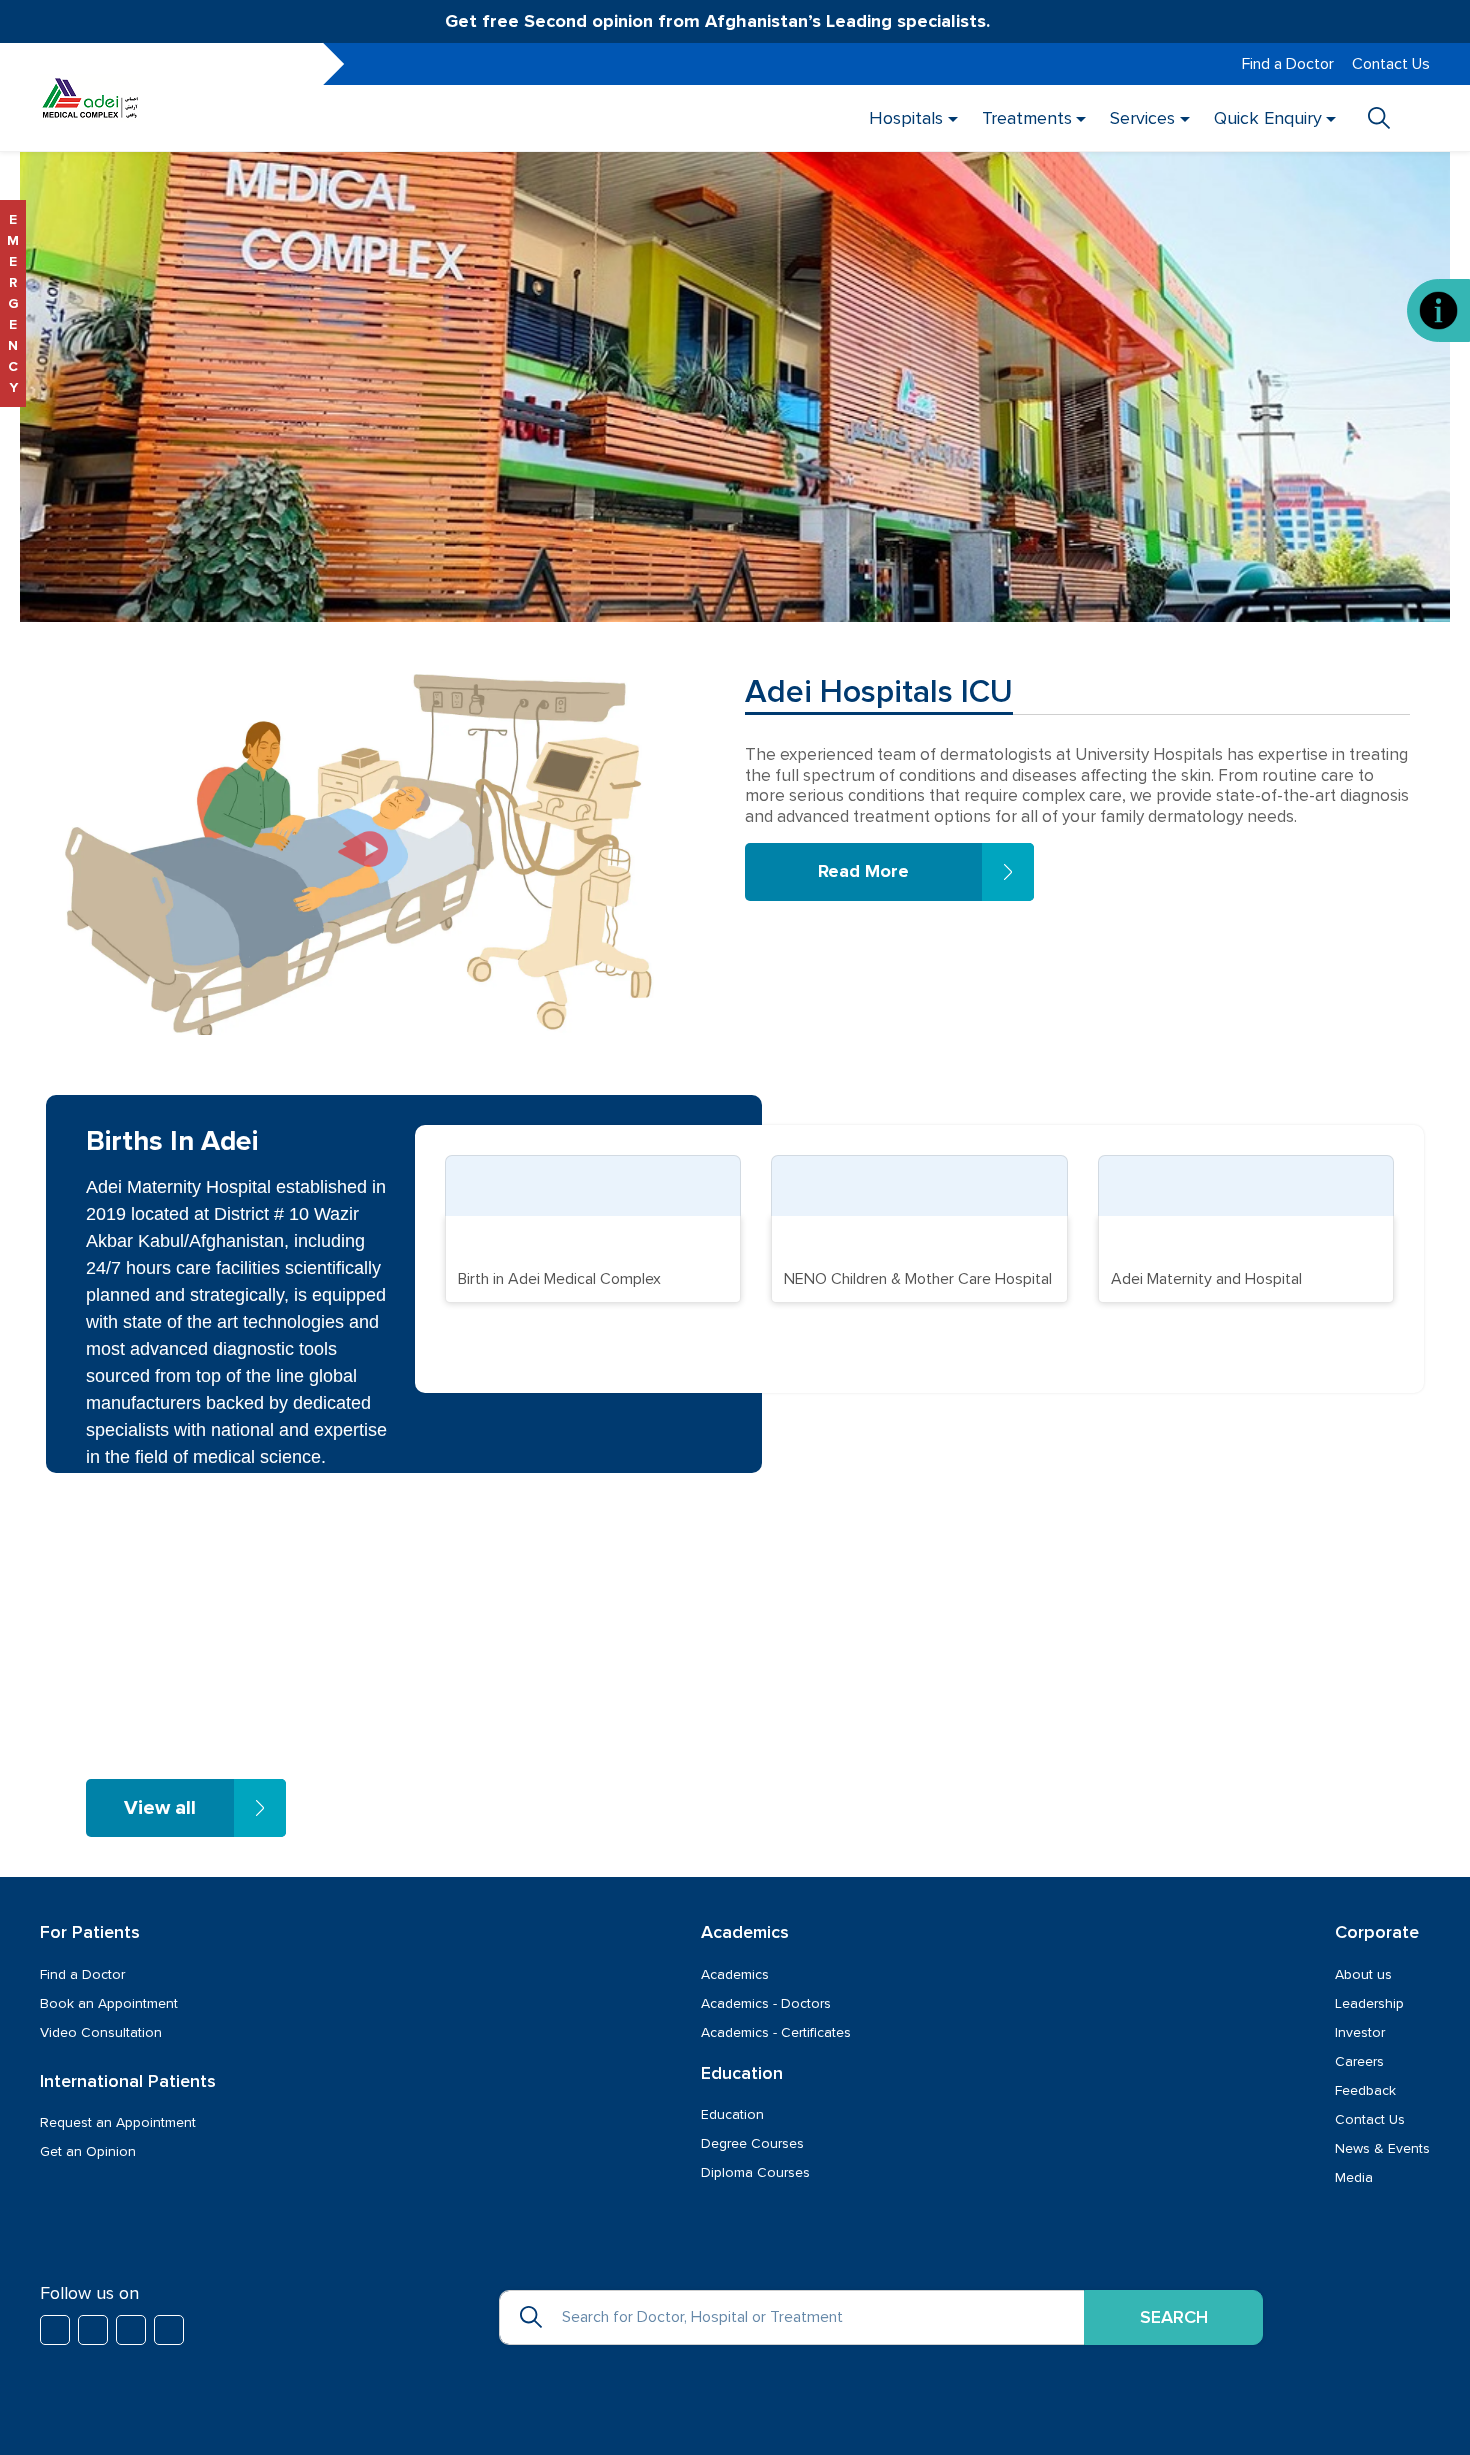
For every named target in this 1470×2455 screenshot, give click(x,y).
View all (160, 1808)
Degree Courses (752, 2143)
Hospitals (906, 118)
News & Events (1382, 2148)
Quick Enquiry (1267, 118)
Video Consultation (101, 2032)
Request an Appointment (118, 2122)
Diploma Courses (755, 2172)
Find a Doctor (1288, 64)
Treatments (1026, 118)
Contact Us (1391, 64)
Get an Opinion (88, 2151)
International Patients (128, 2081)
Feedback (1365, 2090)
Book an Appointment (109, 2003)
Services (1142, 118)
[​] (55, 2330)
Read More (863, 871)
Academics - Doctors (766, 2003)
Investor (1360, 2032)
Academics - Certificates (776, 2032)
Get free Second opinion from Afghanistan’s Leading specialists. (720, 21)
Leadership (1369, 2003)
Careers (1359, 2061)
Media (1354, 2177)
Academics (735, 1974)
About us (1363, 1974)
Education (732, 2114)
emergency (13, 303)
